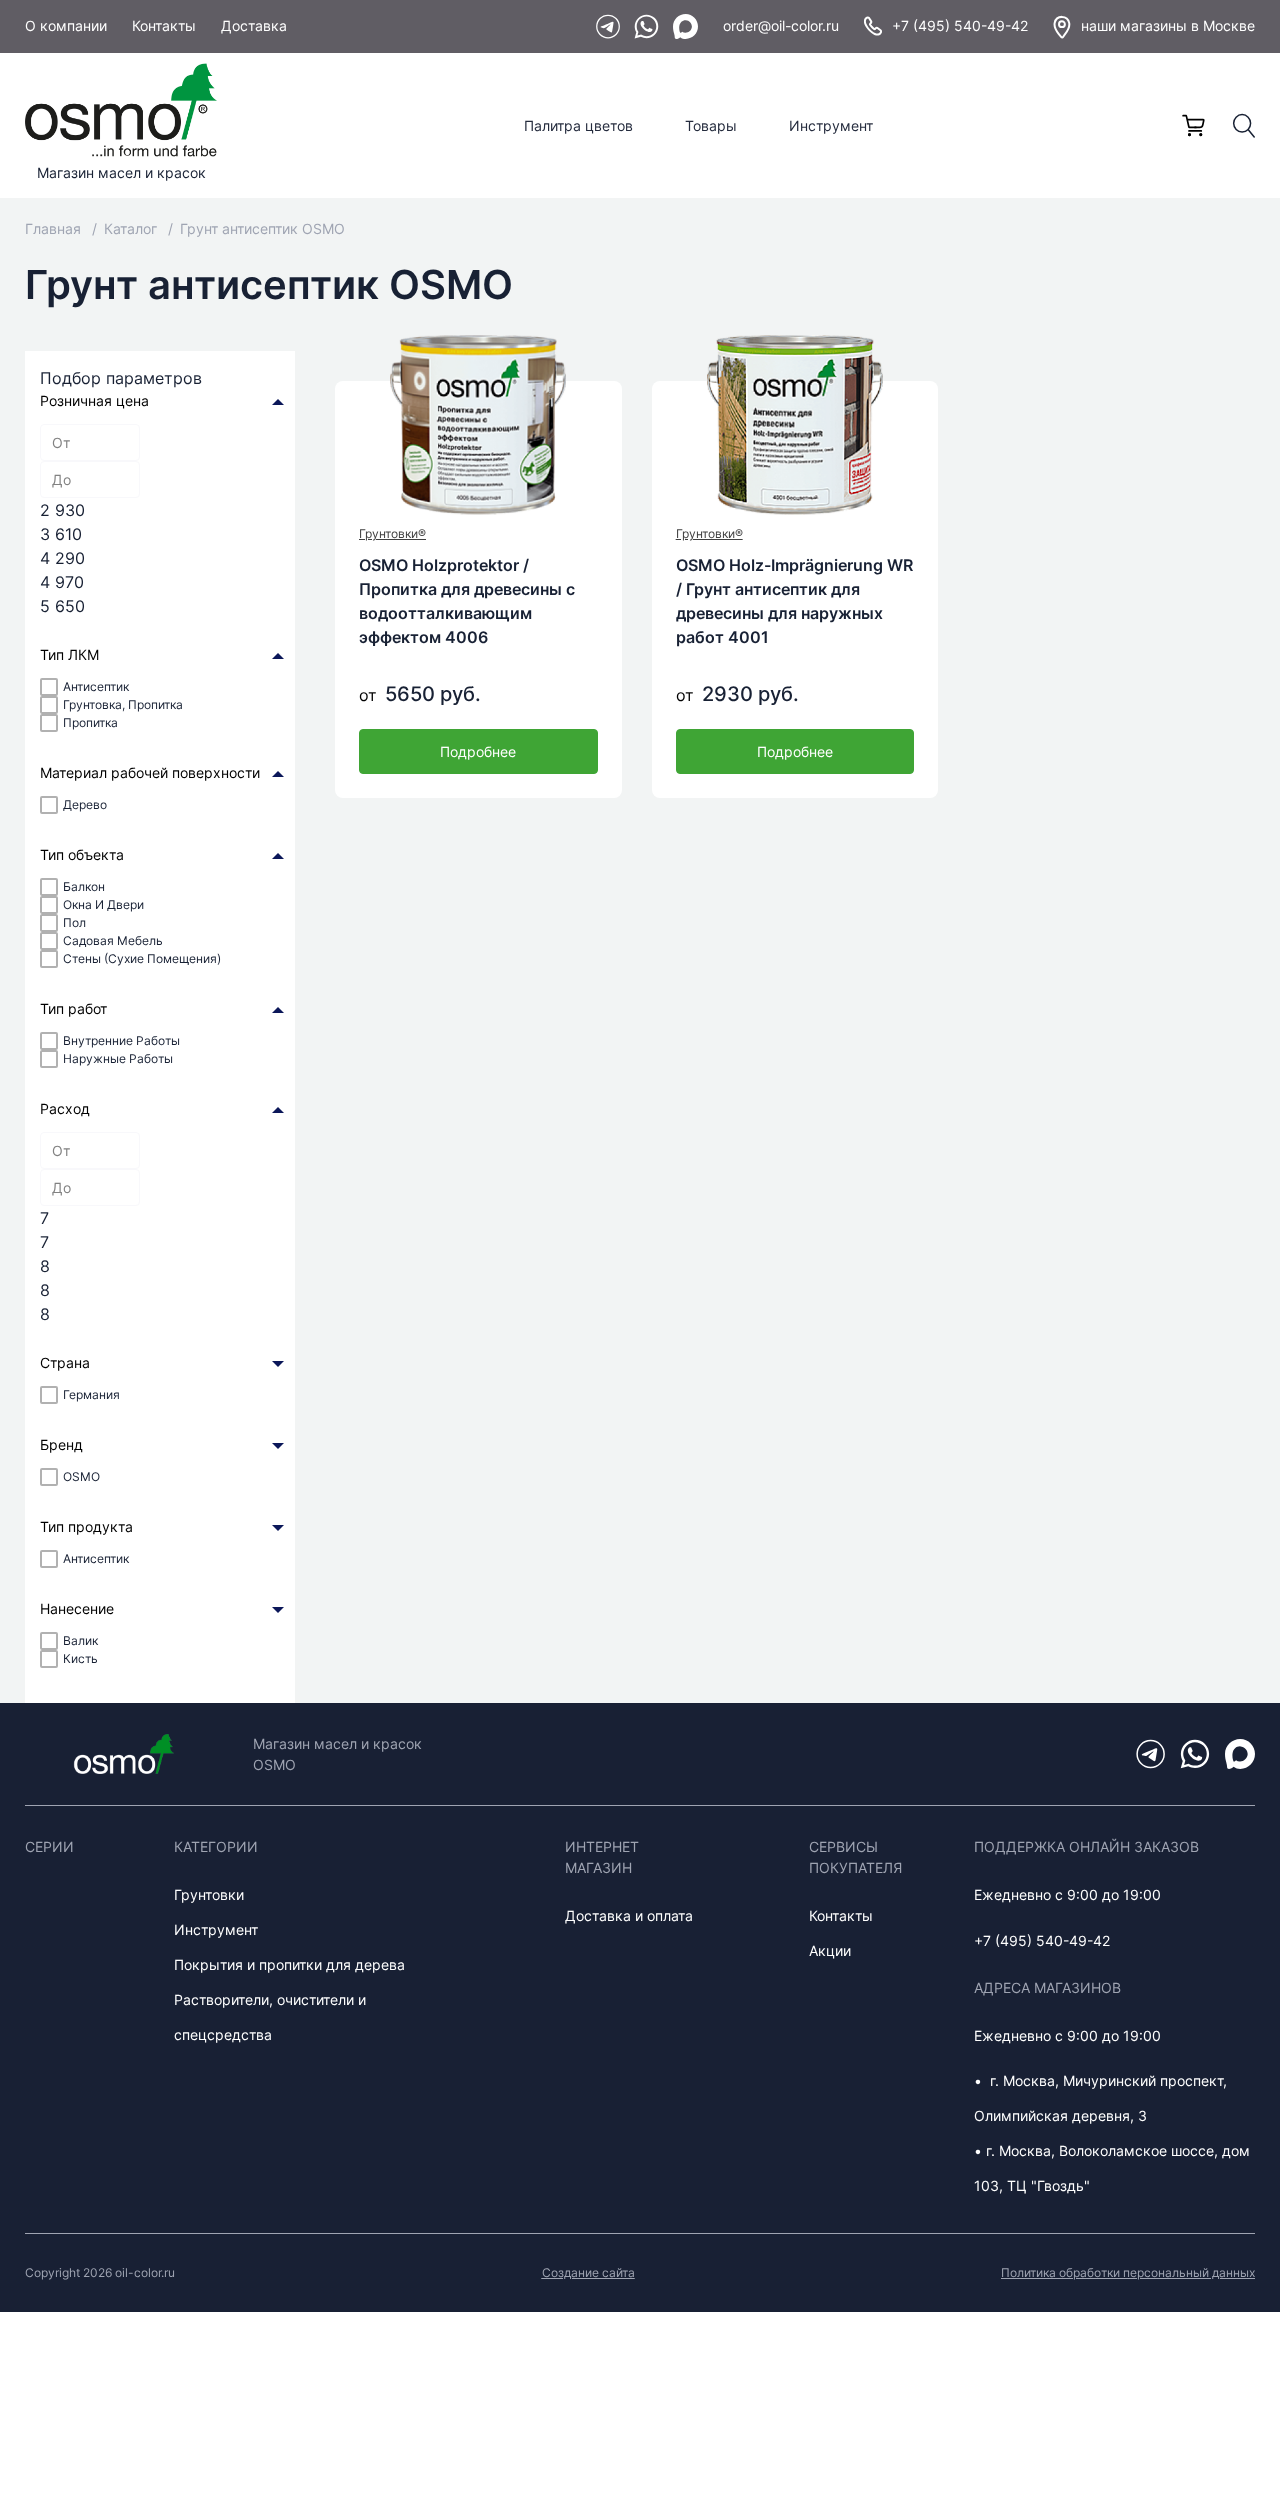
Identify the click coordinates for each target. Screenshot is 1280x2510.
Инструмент (831, 125)
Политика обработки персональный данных (1128, 2272)
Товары (711, 125)
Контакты (164, 25)
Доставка (254, 25)
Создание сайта (588, 2272)
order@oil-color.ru (781, 25)
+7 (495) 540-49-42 (960, 25)
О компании (66, 25)
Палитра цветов (578, 125)
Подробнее (478, 751)
